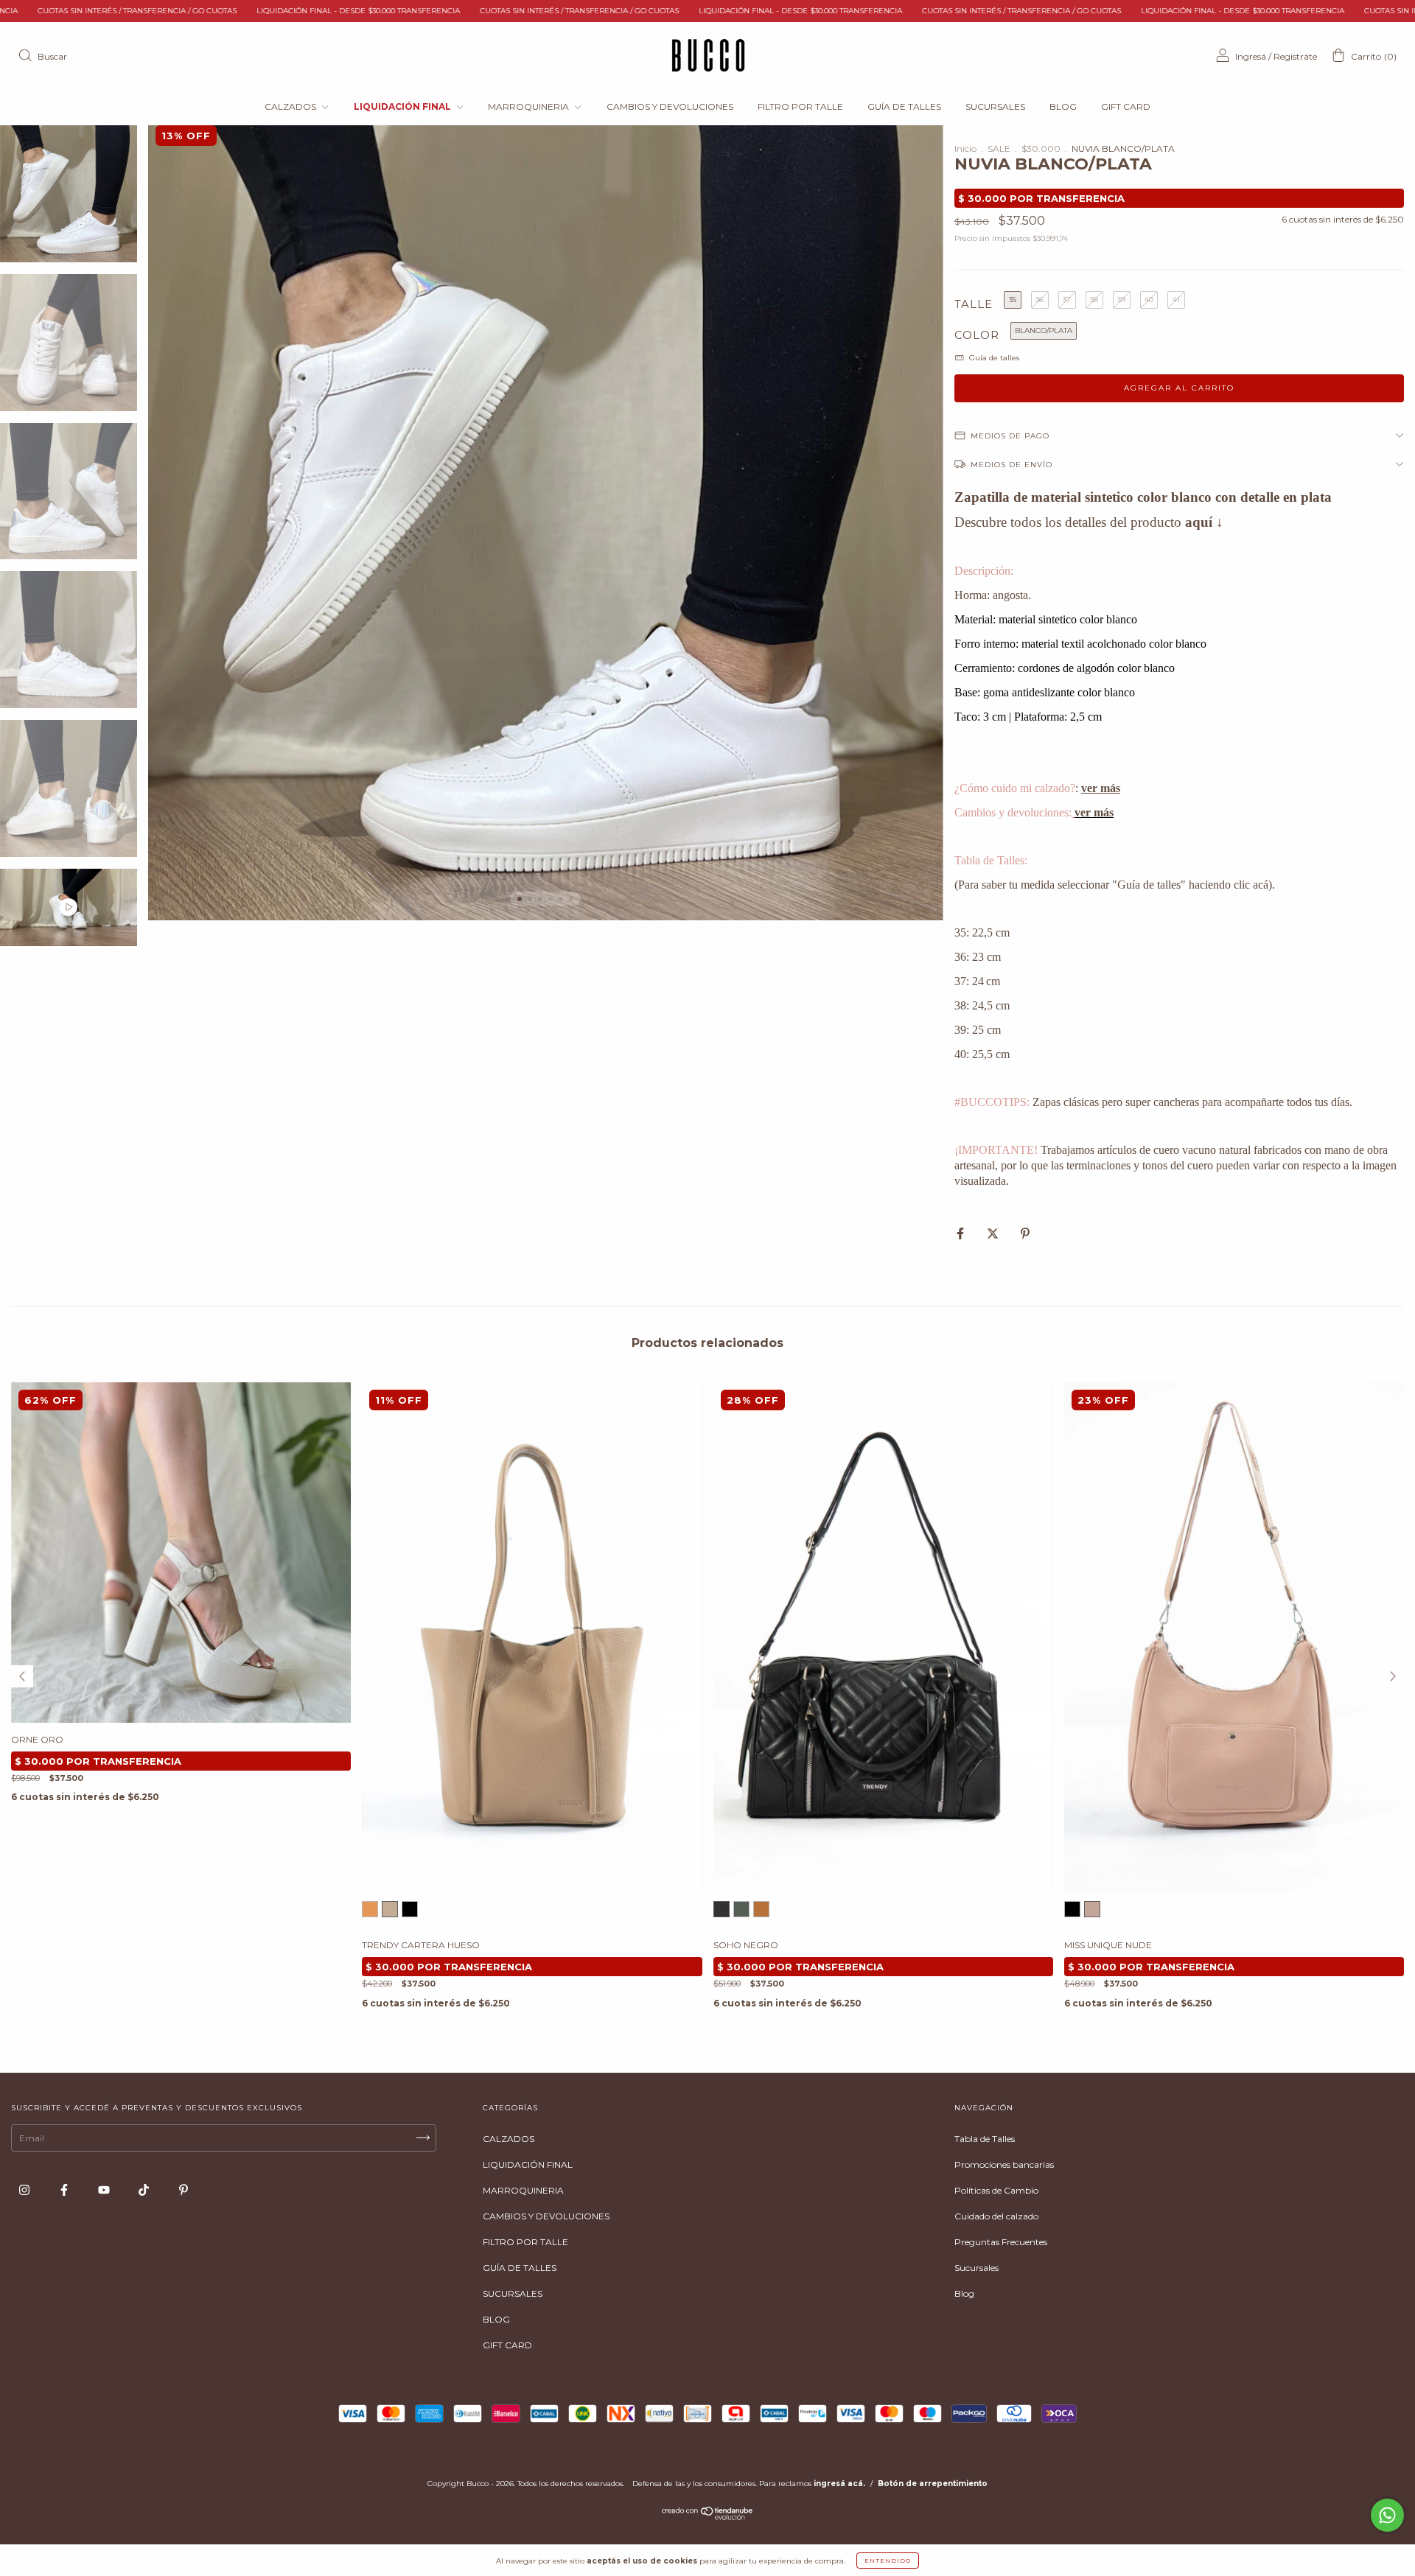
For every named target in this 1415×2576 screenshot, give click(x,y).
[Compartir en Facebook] (961, 1234)
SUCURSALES (995, 106)
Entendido (888, 2561)
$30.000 (1041, 148)
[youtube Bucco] (105, 2190)
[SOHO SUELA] (761, 1909)
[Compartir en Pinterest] (1025, 1234)
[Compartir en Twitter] (994, 1234)
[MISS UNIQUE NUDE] (1092, 1909)
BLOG (1063, 106)
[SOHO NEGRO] (722, 1909)
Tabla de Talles (985, 2139)
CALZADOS (291, 106)
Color (977, 335)
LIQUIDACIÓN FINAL (403, 106)
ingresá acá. (839, 2484)
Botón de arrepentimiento (933, 2484)
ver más (1101, 788)
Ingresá (1251, 56)
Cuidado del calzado (996, 2216)
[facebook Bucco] (65, 2190)
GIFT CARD (1126, 106)
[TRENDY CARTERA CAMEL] (370, 1909)
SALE (999, 148)
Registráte (1295, 56)
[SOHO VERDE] (741, 1909)
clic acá (1251, 885)
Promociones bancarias (1004, 2164)
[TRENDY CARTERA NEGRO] (410, 1909)
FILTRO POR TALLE (800, 106)
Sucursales (976, 2268)
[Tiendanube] (708, 2517)
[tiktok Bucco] (145, 2190)
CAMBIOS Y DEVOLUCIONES (670, 106)
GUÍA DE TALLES (904, 106)
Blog (964, 2293)
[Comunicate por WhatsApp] (1387, 2515)
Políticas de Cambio (996, 2190)
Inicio (965, 148)
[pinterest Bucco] (184, 2190)
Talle (974, 304)
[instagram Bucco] (25, 2190)
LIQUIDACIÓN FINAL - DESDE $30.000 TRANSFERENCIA (133, 11)
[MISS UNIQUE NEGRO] (1072, 1909)
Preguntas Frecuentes (1001, 2242)
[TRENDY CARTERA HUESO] (390, 1909)
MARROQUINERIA (530, 106)
